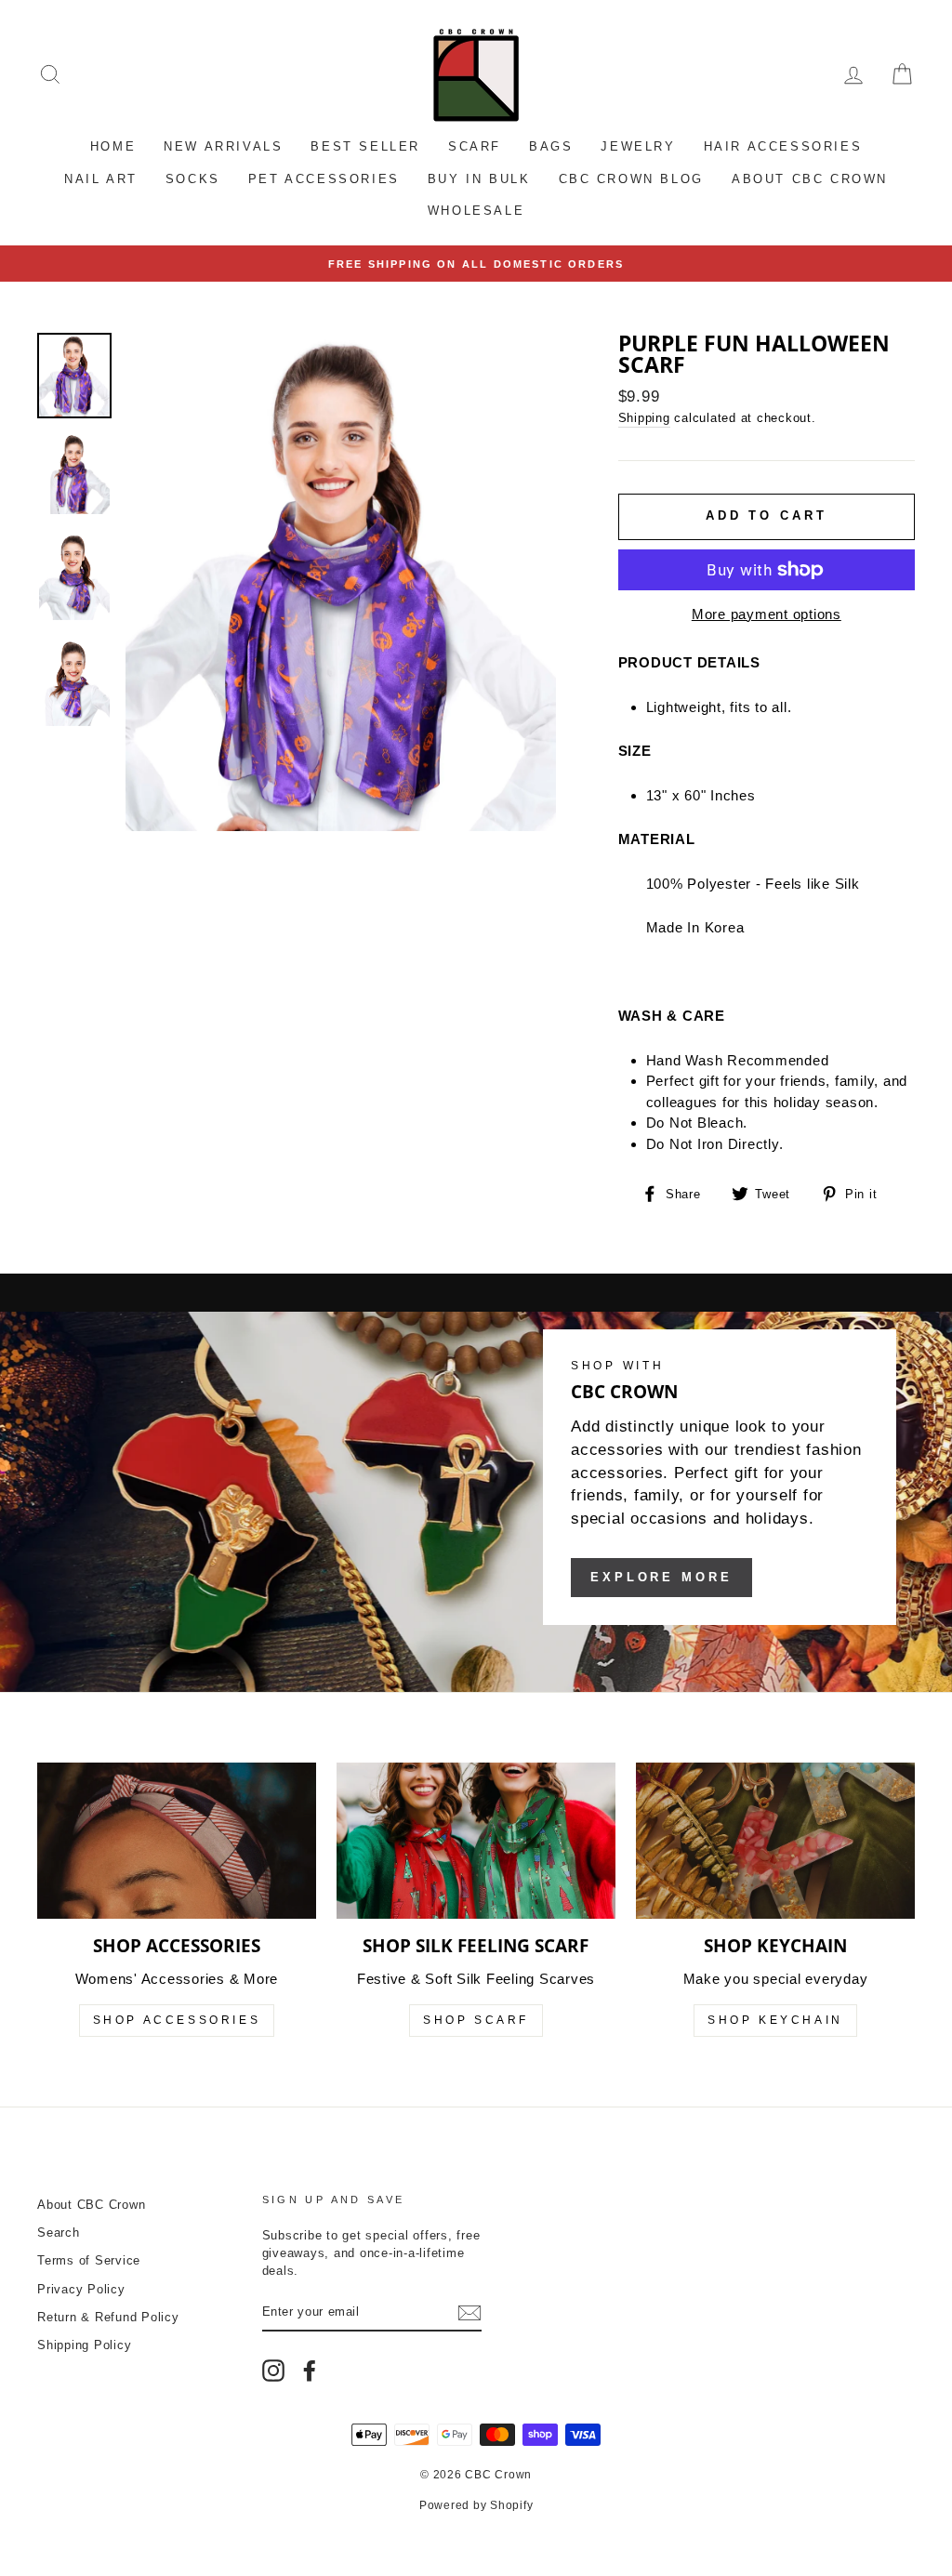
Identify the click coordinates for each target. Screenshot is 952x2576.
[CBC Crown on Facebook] (310, 2371)
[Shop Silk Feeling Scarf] (476, 1841)
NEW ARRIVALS (223, 146)
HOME (113, 146)
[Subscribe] (469, 2313)
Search (59, 2233)
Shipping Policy (84, 2345)
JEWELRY (638, 146)
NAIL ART (101, 179)
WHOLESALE (476, 211)
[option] (476, 264)
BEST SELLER (365, 146)
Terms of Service (89, 2260)
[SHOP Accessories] (177, 1841)
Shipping (644, 418)
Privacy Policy (81, 2289)
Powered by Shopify (476, 2505)
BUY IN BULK (479, 179)
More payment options (767, 614)
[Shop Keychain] (775, 1841)
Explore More (661, 1577)
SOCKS (193, 179)
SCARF (475, 146)
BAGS (551, 146)
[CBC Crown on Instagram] (273, 2371)
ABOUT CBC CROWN (810, 179)
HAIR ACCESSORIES (783, 146)
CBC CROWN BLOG (631, 179)
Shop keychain (775, 2020)
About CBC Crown (91, 2205)
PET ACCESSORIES (324, 179)
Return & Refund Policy (108, 2317)
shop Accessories (177, 2020)
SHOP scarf (476, 2020)
